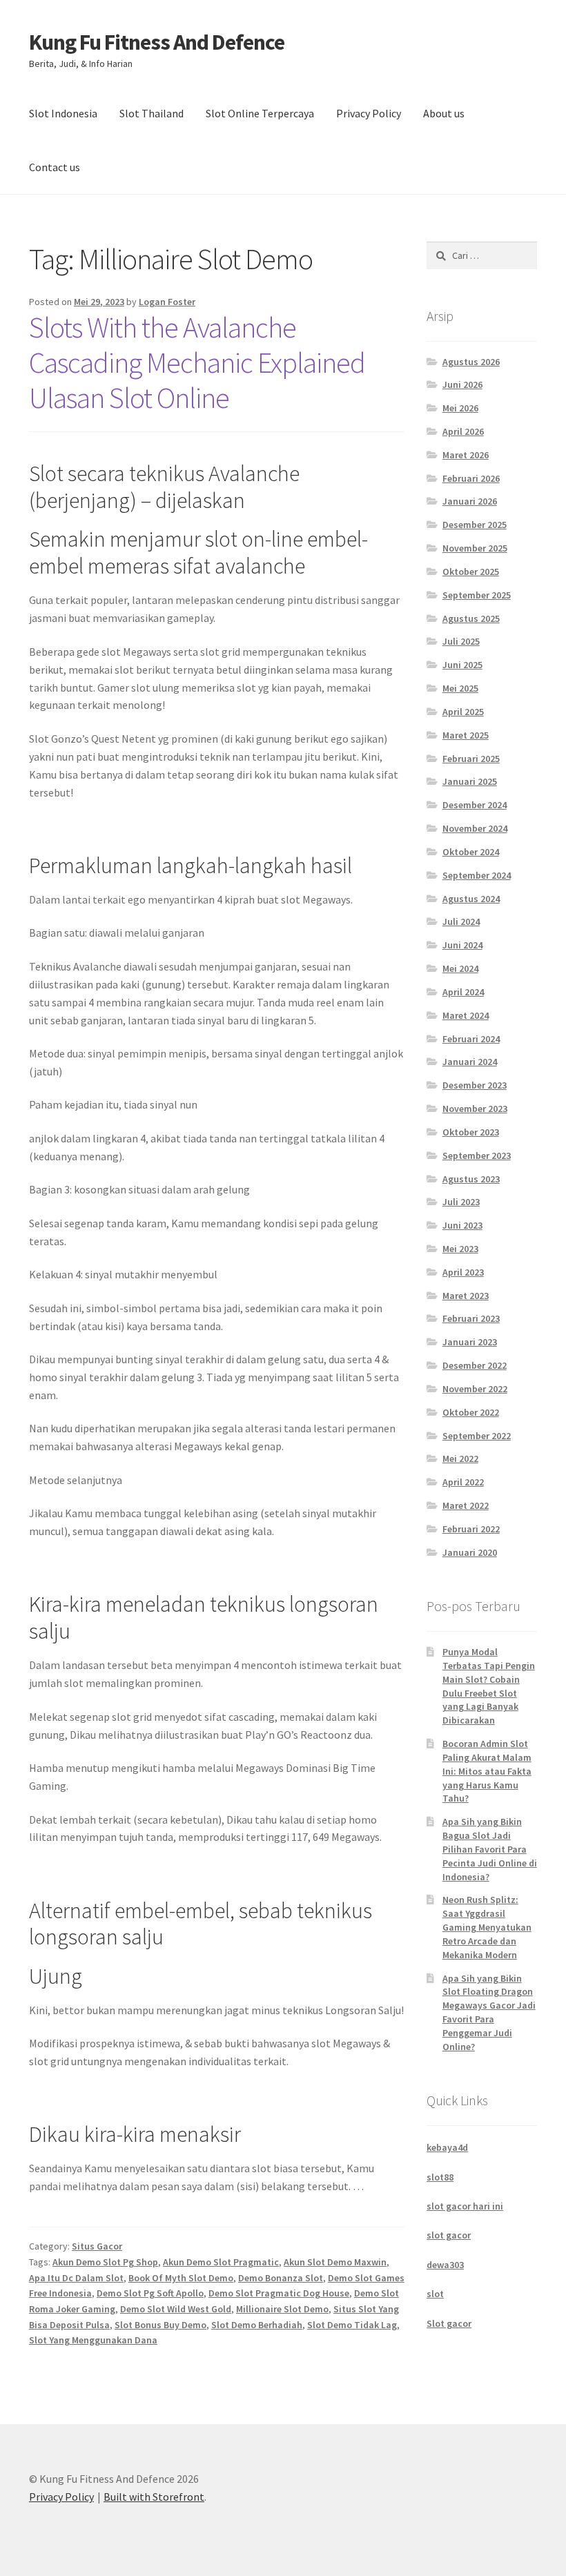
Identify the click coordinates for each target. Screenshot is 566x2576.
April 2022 (463, 1482)
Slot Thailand (152, 113)
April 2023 (463, 1272)
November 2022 (475, 1389)
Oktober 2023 (471, 1132)
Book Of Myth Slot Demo (181, 2278)
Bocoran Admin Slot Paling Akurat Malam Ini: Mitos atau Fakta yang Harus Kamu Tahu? (487, 1771)
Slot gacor (449, 2323)
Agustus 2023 (471, 1179)
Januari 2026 (470, 501)
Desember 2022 (475, 1365)
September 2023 (477, 1155)
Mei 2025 (460, 688)
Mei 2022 (460, 1458)
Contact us (55, 167)
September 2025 (477, 595)
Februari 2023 (471, 1318)
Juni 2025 (462, 665)
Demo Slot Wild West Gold (176, 2309)
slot (435, 2294)
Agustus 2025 (471, 618)
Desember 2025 (475, 525)
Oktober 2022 (471, 1412)
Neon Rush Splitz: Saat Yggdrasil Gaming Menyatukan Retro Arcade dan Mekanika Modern (487, 1927)
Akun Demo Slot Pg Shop (105, 2262)
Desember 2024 (475, 805)
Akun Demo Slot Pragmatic (221, 2262)
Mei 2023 (460, 1249)
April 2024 (463, 992)
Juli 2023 (461, 1202)
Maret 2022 (466, 1505)
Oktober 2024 (471, 852)
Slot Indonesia (63, 113)
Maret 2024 (466, 1015)
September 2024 (477, 875)
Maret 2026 (466, 455)
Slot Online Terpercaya (260, 113)
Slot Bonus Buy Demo (160, 2325)
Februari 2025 (471, 759)
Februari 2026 (471, 478)
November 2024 (475, 828)
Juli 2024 (461, 921)
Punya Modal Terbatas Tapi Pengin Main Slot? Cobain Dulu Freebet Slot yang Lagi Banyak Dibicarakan (489, 1686)
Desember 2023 (475, 1085)
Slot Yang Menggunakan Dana (93, 2340)
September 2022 (477, 1436)
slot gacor (449, 2235)
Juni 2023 (462, 1225)
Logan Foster (167, 302)
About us (444, 113)
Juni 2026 (462, 384)
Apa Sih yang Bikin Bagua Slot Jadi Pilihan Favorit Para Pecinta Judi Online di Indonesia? (490, 1849)
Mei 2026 (460, 408)
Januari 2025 (470, 781)
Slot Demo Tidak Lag (352, 2325)
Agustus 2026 (471, 362)
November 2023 (475, 1109)
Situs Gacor (97, 2246)
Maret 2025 (466, 735)
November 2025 (475, 548)
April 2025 (463, 712)
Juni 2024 (462, 945)
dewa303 (445, 2265)
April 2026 (463, 431)
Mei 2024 (460, 968)
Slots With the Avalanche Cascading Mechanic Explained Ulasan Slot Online (197, 362)
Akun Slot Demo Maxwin (335, 2262)
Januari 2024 (470, 1062)
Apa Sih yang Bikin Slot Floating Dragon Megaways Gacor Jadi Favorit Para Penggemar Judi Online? (489, 2012)
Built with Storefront (154, 2497)
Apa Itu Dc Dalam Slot (76, 2278)
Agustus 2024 (471, 899)
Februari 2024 (471, 1039)
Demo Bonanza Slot (281, 2278)
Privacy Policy (369, 113)
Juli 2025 (461, 641)
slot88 (440, 2177)
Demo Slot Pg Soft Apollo (150, 2293)
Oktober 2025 (471, 572)
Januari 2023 (470, 1342)
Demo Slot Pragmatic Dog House (279, 2293)
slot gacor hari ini (465, 2206)
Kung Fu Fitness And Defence (157, 42)
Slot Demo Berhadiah (257, 2325)
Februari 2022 (471, 1529)
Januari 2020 (470, 1552)
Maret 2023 (466, 1296)
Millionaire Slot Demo (282, 2309)
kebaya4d (447, 2147)
